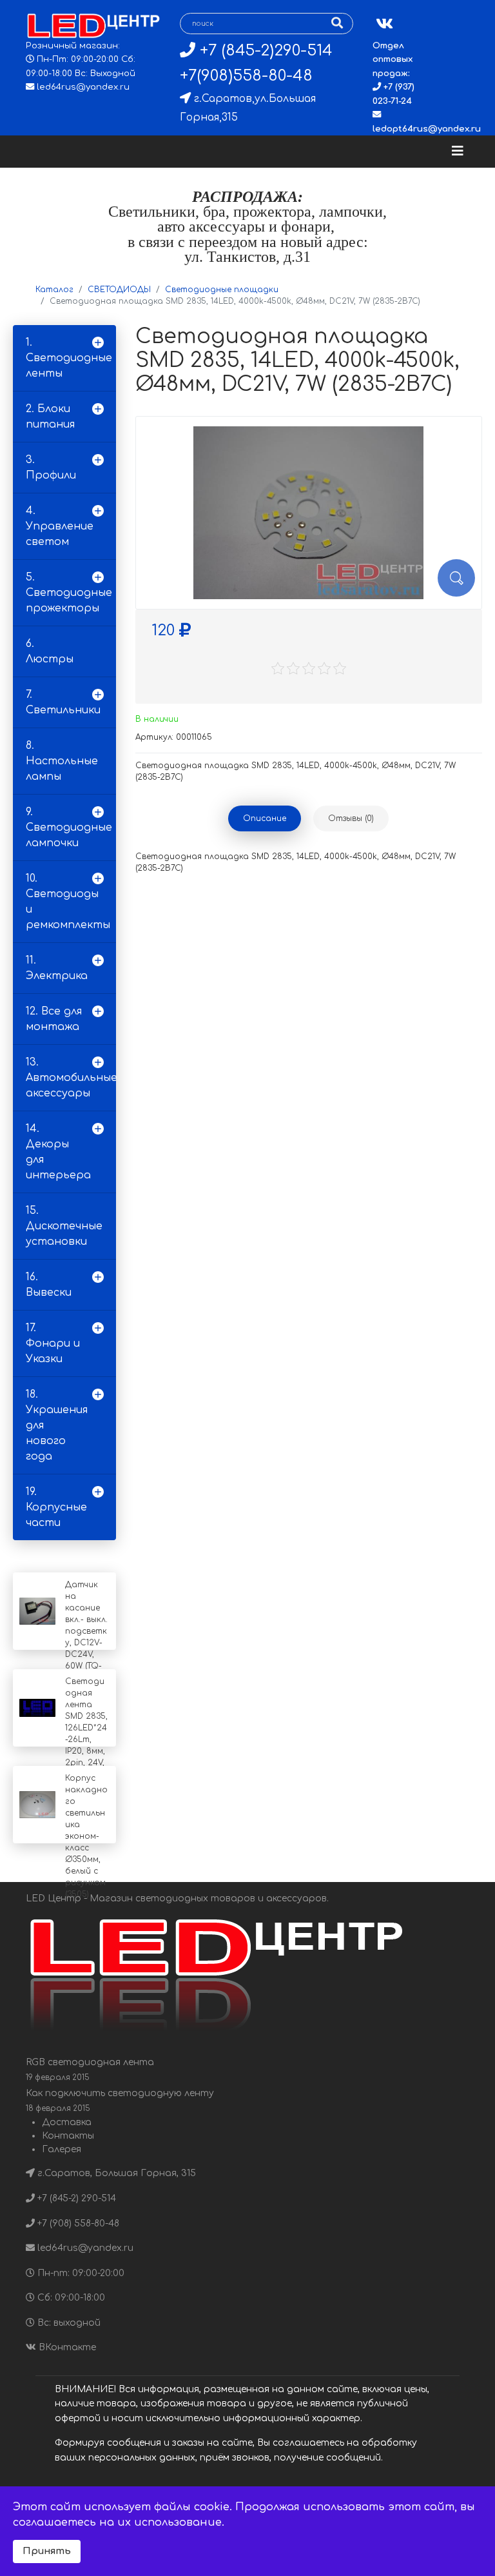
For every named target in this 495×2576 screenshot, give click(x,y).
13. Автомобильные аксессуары (71, 1078)
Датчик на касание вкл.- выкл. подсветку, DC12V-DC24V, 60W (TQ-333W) (86, 1631)
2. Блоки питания (50, 417)
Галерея (62, 2149)
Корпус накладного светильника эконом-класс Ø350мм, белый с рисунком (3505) (86, 1836)
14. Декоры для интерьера (58, 1152)
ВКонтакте (66, 2347)
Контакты (68, 2136)
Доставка (67, 2122)
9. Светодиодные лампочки (69, 827)
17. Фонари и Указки (53, 1343)
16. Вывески (49, 1285)
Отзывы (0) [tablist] (351, 818)
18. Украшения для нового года (57, 1425)
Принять (47, 2551)
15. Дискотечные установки (64, 1226)
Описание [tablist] (265, 818)
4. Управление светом (60, 526)
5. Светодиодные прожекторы (69, 593)
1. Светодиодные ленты (69, 358)
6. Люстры (50, 651)
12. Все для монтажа (54, 1019)
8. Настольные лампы (62, 761)
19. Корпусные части (56, 1507)
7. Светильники (63, 702)
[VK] (384, 24)
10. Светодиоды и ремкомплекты (68, 902)
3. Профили (51, 468)
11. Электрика (57, 968)
